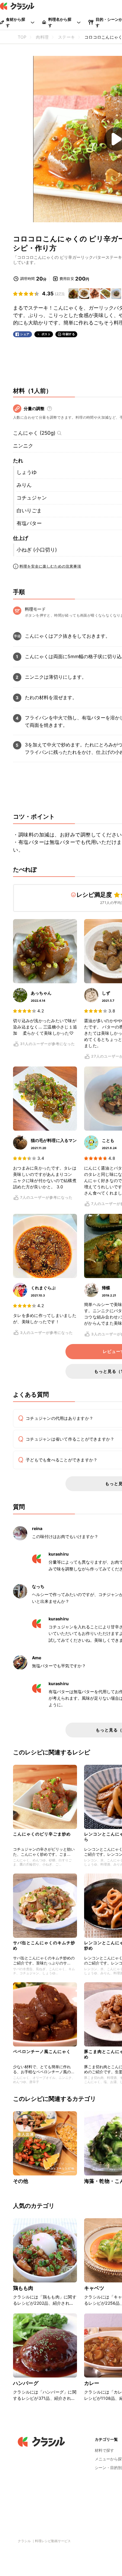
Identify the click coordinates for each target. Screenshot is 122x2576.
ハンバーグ (26, 2383)
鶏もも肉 (23, 2288)
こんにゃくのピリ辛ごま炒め (42, 1834)
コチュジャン (32, 498)
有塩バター (29, 523)
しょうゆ (27, 472)
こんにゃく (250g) (34, 433)
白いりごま (29, 511)
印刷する (69, 334)
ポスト (46, 334)
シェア (25, 334)
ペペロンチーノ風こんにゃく (42, 2051)
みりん (24, 485)
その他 (21, 2181)
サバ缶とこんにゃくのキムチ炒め (44, 1945)
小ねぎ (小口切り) (37, 550)
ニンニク (23, 446)
